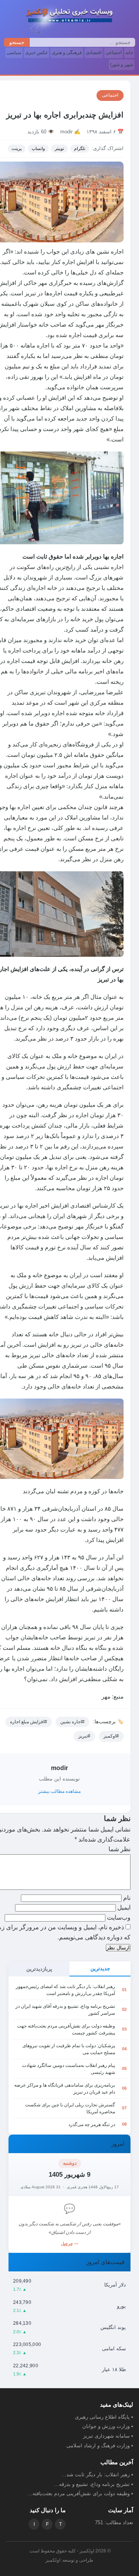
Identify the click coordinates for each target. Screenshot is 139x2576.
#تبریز (84, 1736)
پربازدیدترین (39, 1969)
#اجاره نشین (72, 1722)
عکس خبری (36, 53)
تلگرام (80, 148)
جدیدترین (100, 1969)
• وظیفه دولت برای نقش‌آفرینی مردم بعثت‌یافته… (80, 2493)
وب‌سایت (119, 1918)
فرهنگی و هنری (67, 53)
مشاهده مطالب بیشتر (59, 1791)
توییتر (59, 148)
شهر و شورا (122, 65)
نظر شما (120, 1849)
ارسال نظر (118, 1948)
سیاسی (14, 53)
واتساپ (38, 148)
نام (126, 1898)
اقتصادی (94, 53)
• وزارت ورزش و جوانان (108, 2426)
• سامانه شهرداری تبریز (108, 2436)
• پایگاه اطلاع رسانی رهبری (104, 2417)
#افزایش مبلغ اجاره (29, 1722)
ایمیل (123, 1907)
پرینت (17, 148)
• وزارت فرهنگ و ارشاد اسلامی (100, 2446)
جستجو (17, 42)
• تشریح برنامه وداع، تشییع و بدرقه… (94, 2484)
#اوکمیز (111, 1736)
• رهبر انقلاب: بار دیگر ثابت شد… (97, 2475)
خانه (129, 53)
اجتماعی (114, 53)
